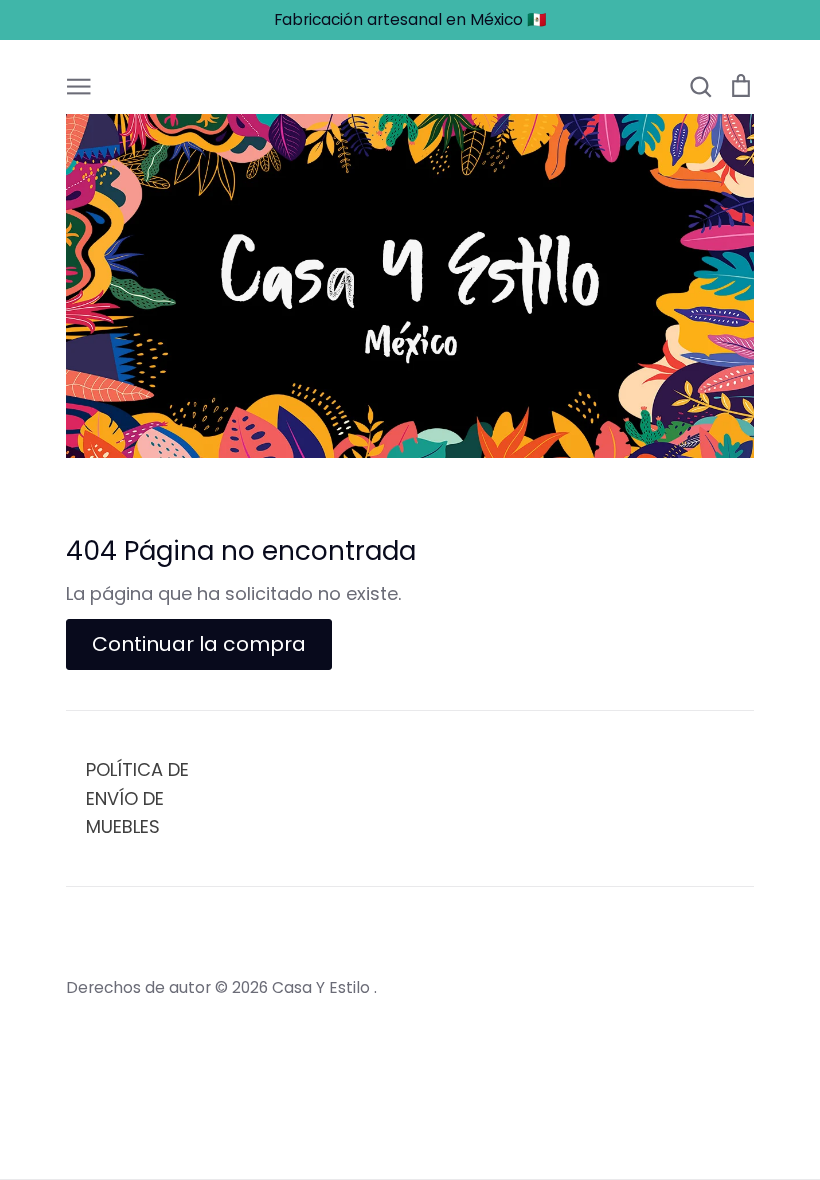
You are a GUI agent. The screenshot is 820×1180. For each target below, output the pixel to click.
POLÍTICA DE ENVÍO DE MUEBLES (137, 798)
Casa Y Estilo (323, 987)
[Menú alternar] (79, 84)
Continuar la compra (199, 644)
